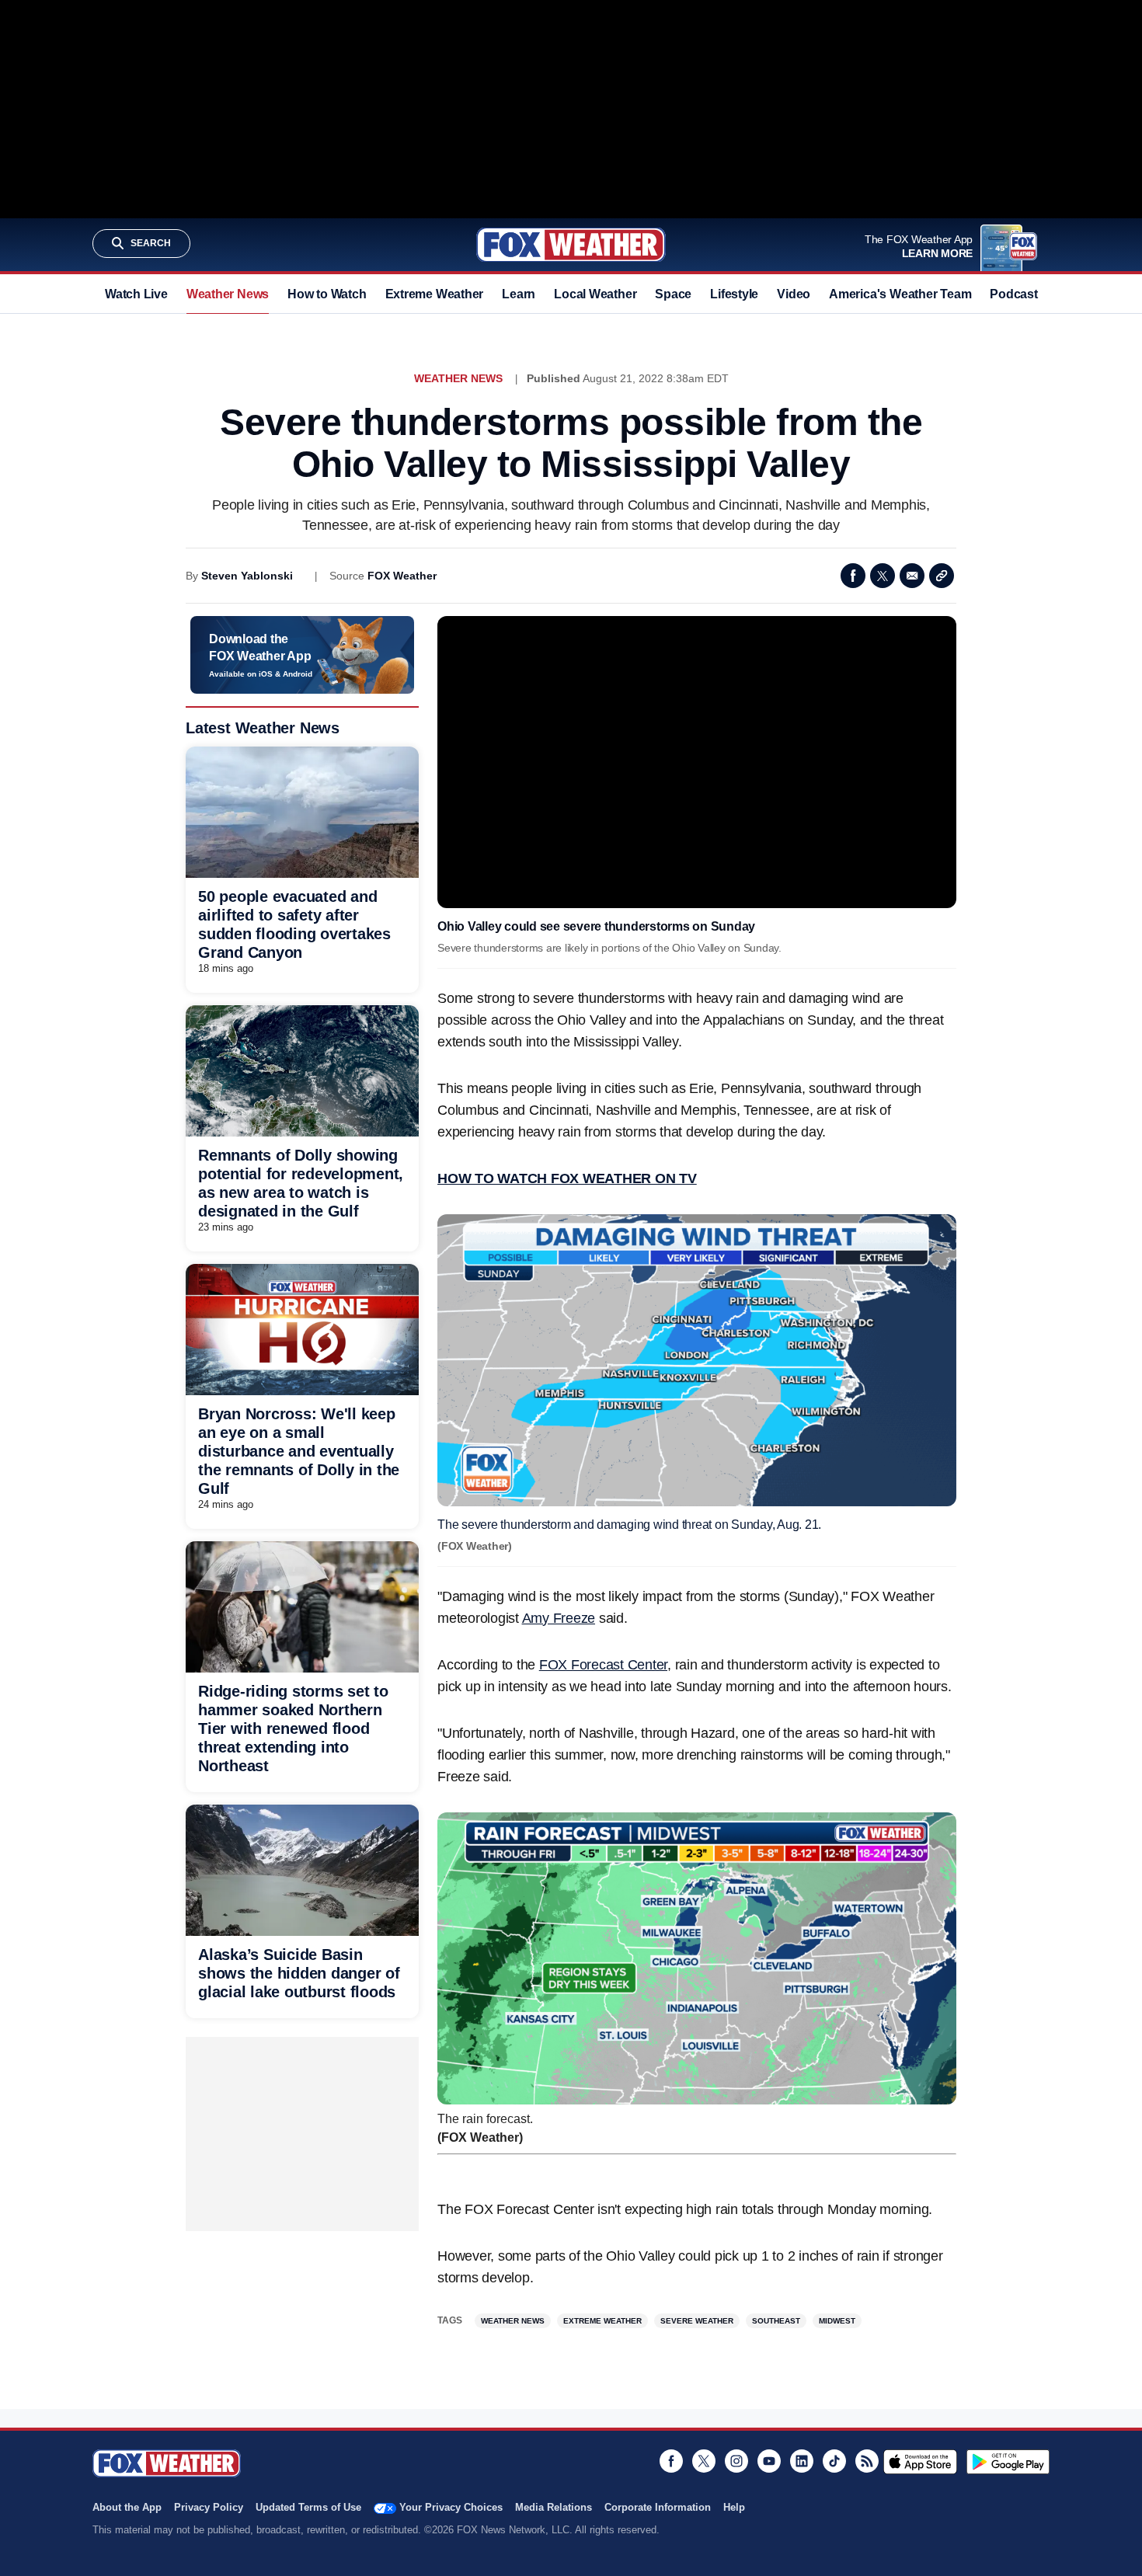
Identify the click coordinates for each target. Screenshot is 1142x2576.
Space (673, 294)
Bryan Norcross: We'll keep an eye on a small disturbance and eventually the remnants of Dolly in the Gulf (299, 1451)
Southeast (776, 2321)
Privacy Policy (209, 2507)
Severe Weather (697, 2321)
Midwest (837, 2321)
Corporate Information (658, 2507)
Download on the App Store (920, 2462)
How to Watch (327, 294)
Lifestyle (734, 294)
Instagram (736, 2461)
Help (734, 2507)
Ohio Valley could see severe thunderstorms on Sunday (596, 926)
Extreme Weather (435, 294)
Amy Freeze (559, 1618)
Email (912, 576)
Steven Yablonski (247, 576)
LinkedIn (802, 2461)
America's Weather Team (900, 294)
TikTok (834, 2461)
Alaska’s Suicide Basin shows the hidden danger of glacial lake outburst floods (299, 1973)
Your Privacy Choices (451, 2507)
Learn (519, 294)
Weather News (228, 294)
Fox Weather (571, 245)
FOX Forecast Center (603, 1665)
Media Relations (554, 2507)
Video (794, 294)
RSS (867, 2461)
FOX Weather (402, 576)
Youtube (769, 2461)
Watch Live (136, 294)
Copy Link (942, 576)
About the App (127, 2507)
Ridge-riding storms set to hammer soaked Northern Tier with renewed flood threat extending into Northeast (293, 1728)
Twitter (883, 576)
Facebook (853, 576)
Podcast (1013, 294)
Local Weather (595, 294)
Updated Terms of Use (308, 2507)
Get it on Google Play (1008, 2462)
